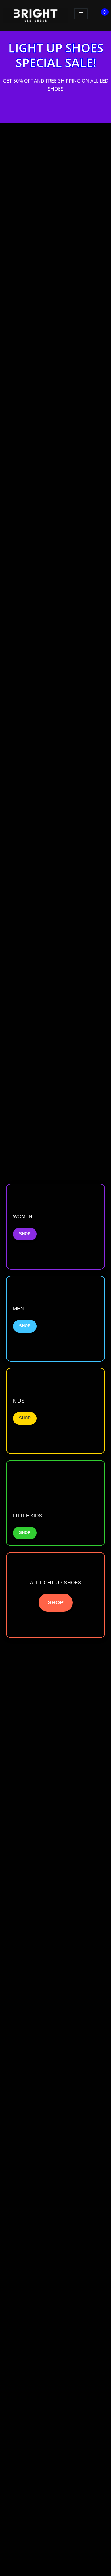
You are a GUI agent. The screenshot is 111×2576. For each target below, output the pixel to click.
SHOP (25, 1234)
